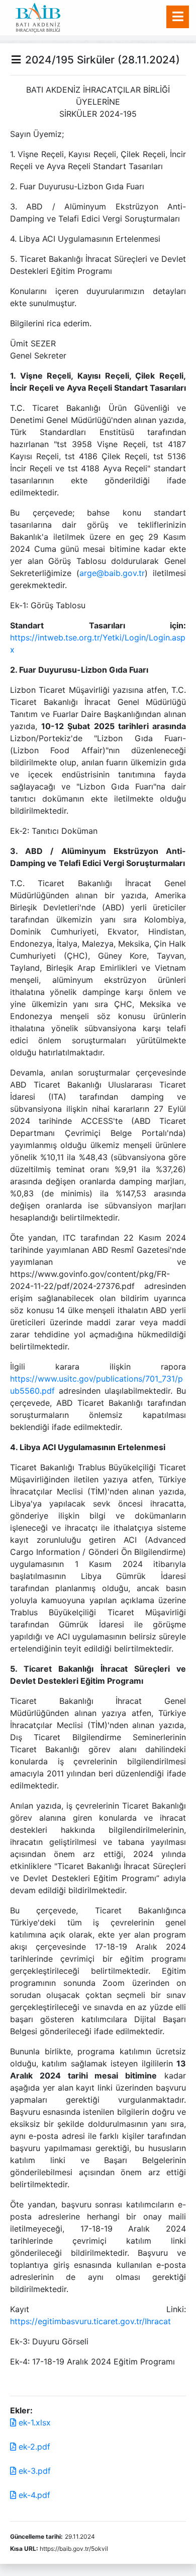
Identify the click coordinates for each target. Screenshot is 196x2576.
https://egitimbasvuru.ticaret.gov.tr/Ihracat (90, 2321)
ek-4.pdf (33, 2495)
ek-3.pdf (33, 2471)
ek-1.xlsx (33, 2422)
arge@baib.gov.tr (112, 573)
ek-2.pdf (33, 2447)
